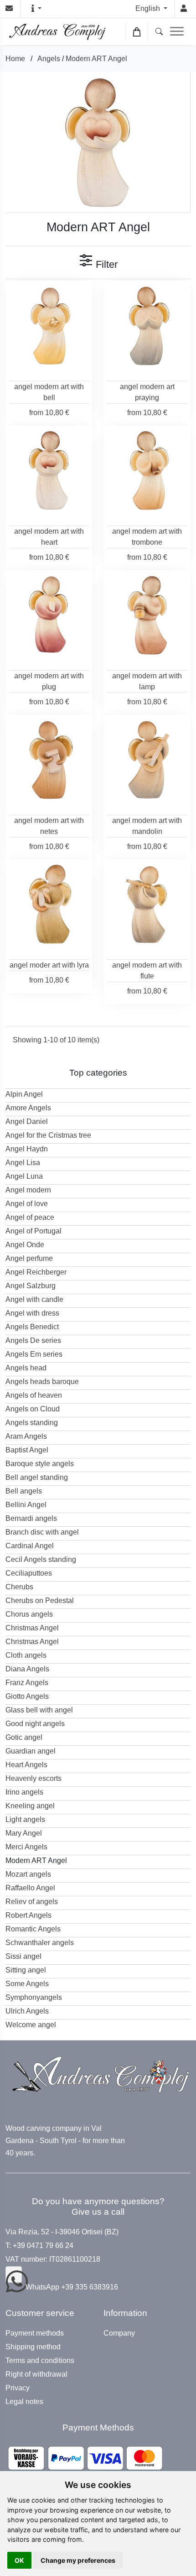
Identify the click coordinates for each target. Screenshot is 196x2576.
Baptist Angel (27, 1450)
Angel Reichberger (36, 1272)
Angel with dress (32, 1313)
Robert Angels (28, 1915)
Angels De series (33, 1340)
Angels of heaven (34, 1395)
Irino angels (24, 1792)
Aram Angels (26, 1436)
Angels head (26, 1368)
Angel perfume (29, 1258)
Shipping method (33, 2347)
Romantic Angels (33, 1929)
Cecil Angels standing (41, 1559)
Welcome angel (31, 2025)
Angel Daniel (27, 1121)
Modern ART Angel (96, 59)
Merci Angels (26, 1847)
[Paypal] (85, 2458)
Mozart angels (28, 1874)
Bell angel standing (37, 1477)
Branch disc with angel (42, 1532)
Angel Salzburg (31, 1286)
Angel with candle (34, 1299)
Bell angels (24, 1491)
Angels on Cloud (33, 1409)
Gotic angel (24, 1737)
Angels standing (32, 1423)
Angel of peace (30, 1217)
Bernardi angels (31, 1518)
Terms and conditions (40, 2361)
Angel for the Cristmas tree (48, 1135)
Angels (49, 59)
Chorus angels (29, 1614)
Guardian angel (31, 1751)
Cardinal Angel (30, 1546)
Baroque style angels (40, 1464)
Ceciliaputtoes (29, 1573)
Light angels (25, 1819)
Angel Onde (25, 1245)
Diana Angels (27, 1669)
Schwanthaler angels (40, 1943)
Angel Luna (24, 1176)
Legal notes (24, 2402)
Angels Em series (34, 1354)
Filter (105, 264)
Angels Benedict (32, 1327)
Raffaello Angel (30, 1888)
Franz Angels (27, 1683)
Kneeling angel (30, 1806)
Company (119, 2333)
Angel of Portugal (34, 1231)
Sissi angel (23, 1956)
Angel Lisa (23, 1163)
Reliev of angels (32, 1902)
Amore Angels (28, 1108)
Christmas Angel (32, 1628)
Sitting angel (26, 1970)
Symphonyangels (34, 1997)
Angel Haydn (27, 1149)
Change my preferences (78, 2560)
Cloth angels (26, 1655)
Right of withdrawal (36, 2374)
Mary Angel (24, 1833)
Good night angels (35, 1724)
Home (15, 59)
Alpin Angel (24, 1094)
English (149, 8)
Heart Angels (26, 1765)
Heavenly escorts (34, 1778)
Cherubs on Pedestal (40, 1600)
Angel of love (27, 1204)
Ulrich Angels (27, 2011)
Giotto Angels (27, 1696)
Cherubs (19, 1587)
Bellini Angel (26, 1505)
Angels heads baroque (42, 1382)
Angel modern (28, 1190)
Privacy (18, 2388)
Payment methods (35, 2333)
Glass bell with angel (39, 1710)
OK (19, 2560)
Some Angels (27, 1984)
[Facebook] (14, 2274)
